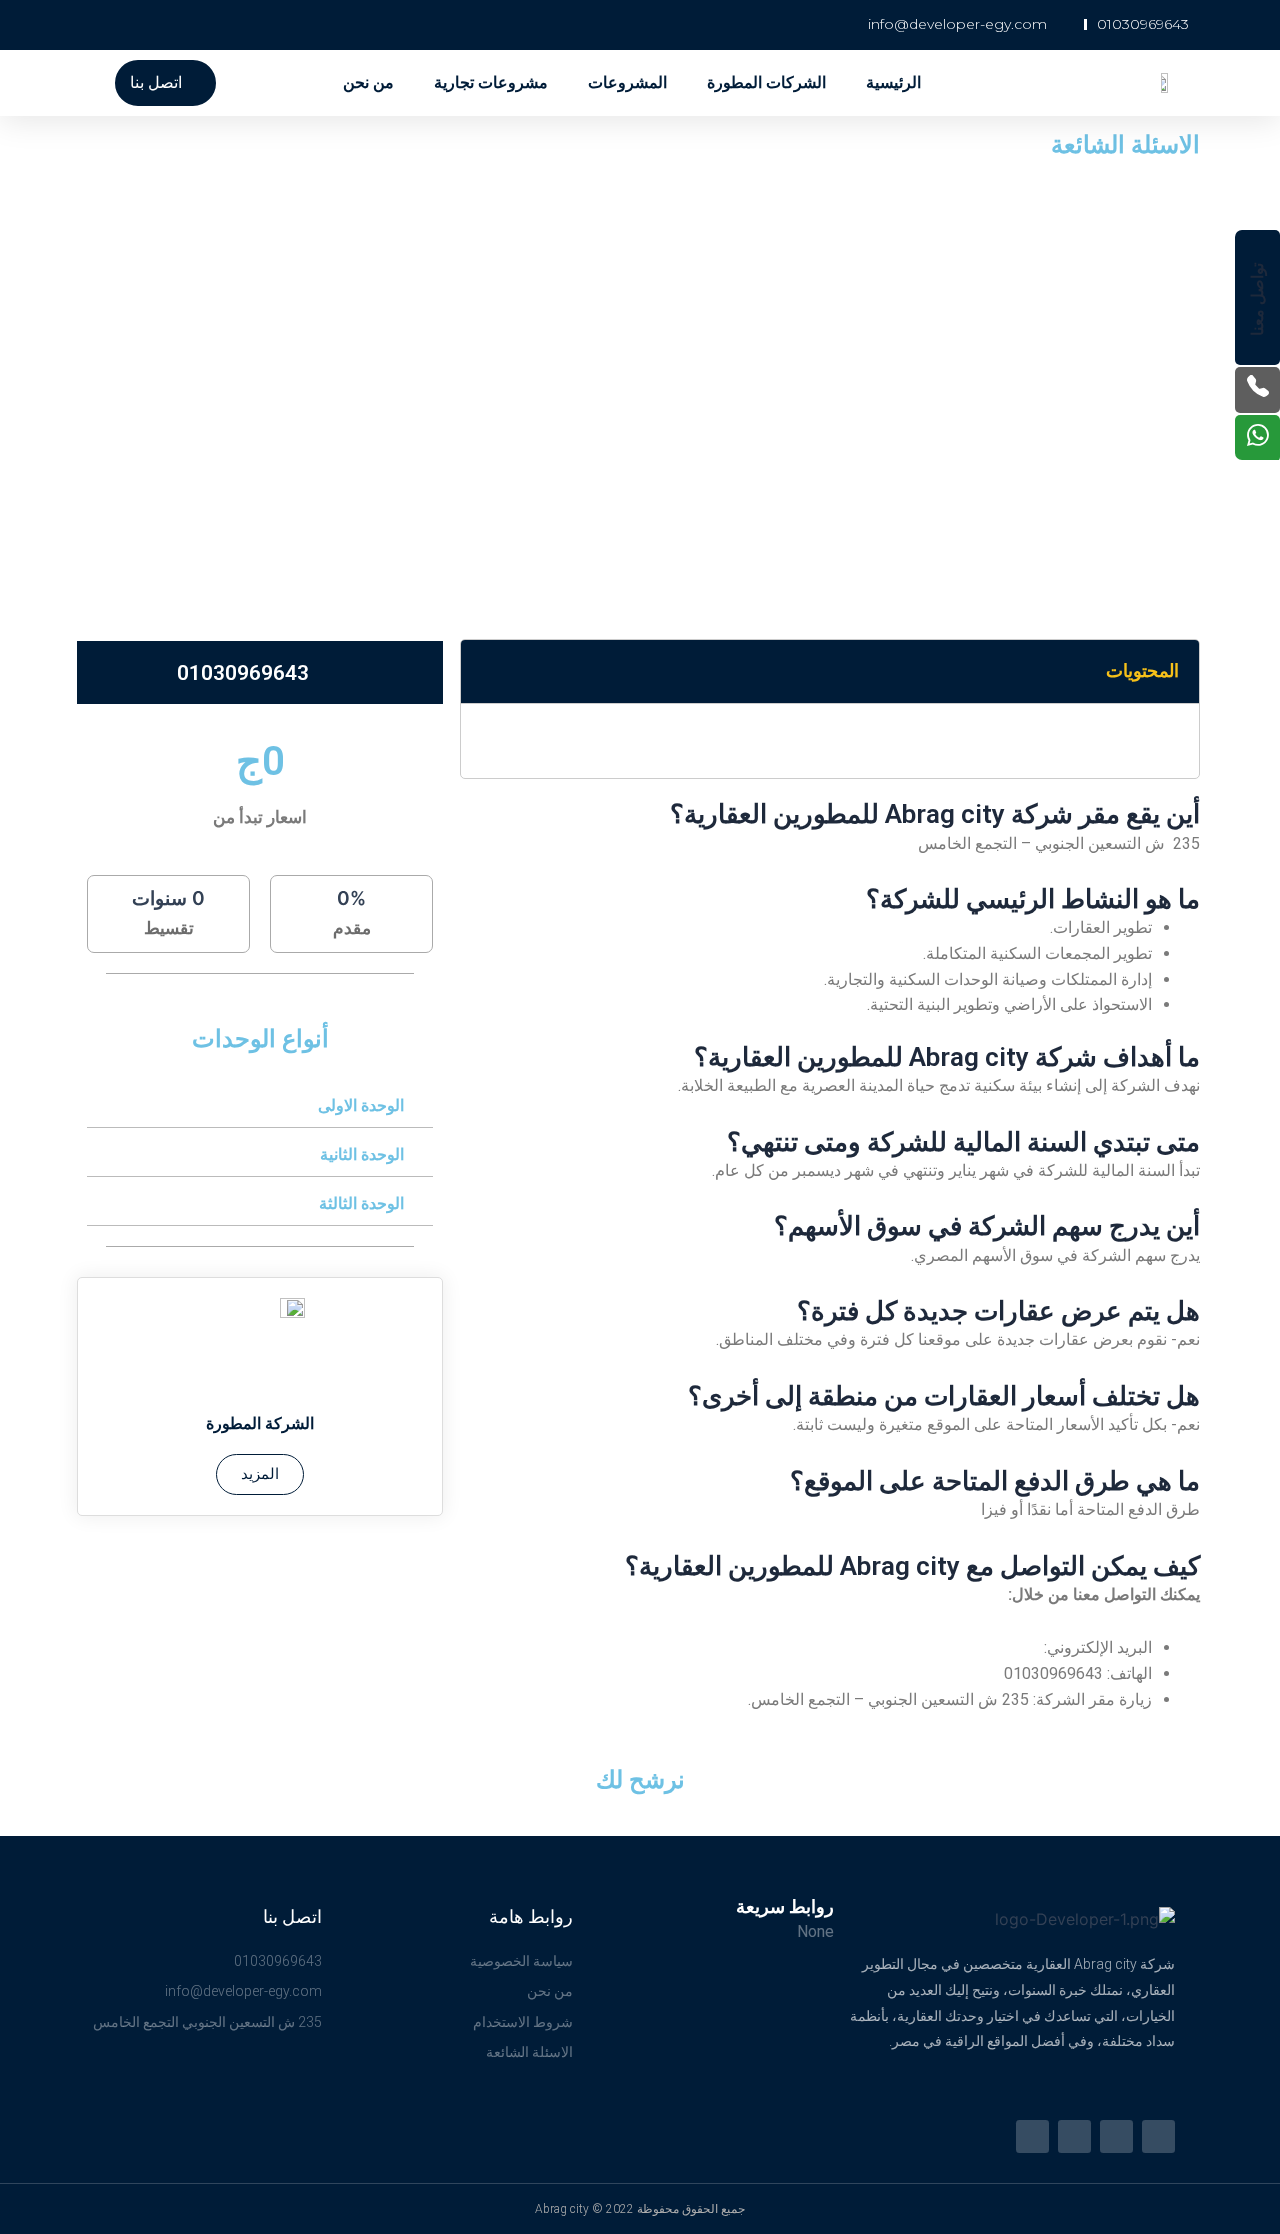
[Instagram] (1032, 2136)
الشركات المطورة (766, 82)
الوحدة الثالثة (361, 1203)
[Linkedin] (1074, 2136)
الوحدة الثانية (362, 1154)
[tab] (260, 1106)
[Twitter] (1158, 2136)
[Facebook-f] (1116, 2136)
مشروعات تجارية (491, 82)
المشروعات (627, 82)
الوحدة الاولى (361, 1105)
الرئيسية (893, 82)
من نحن (368, 82)
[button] (165, 83)
